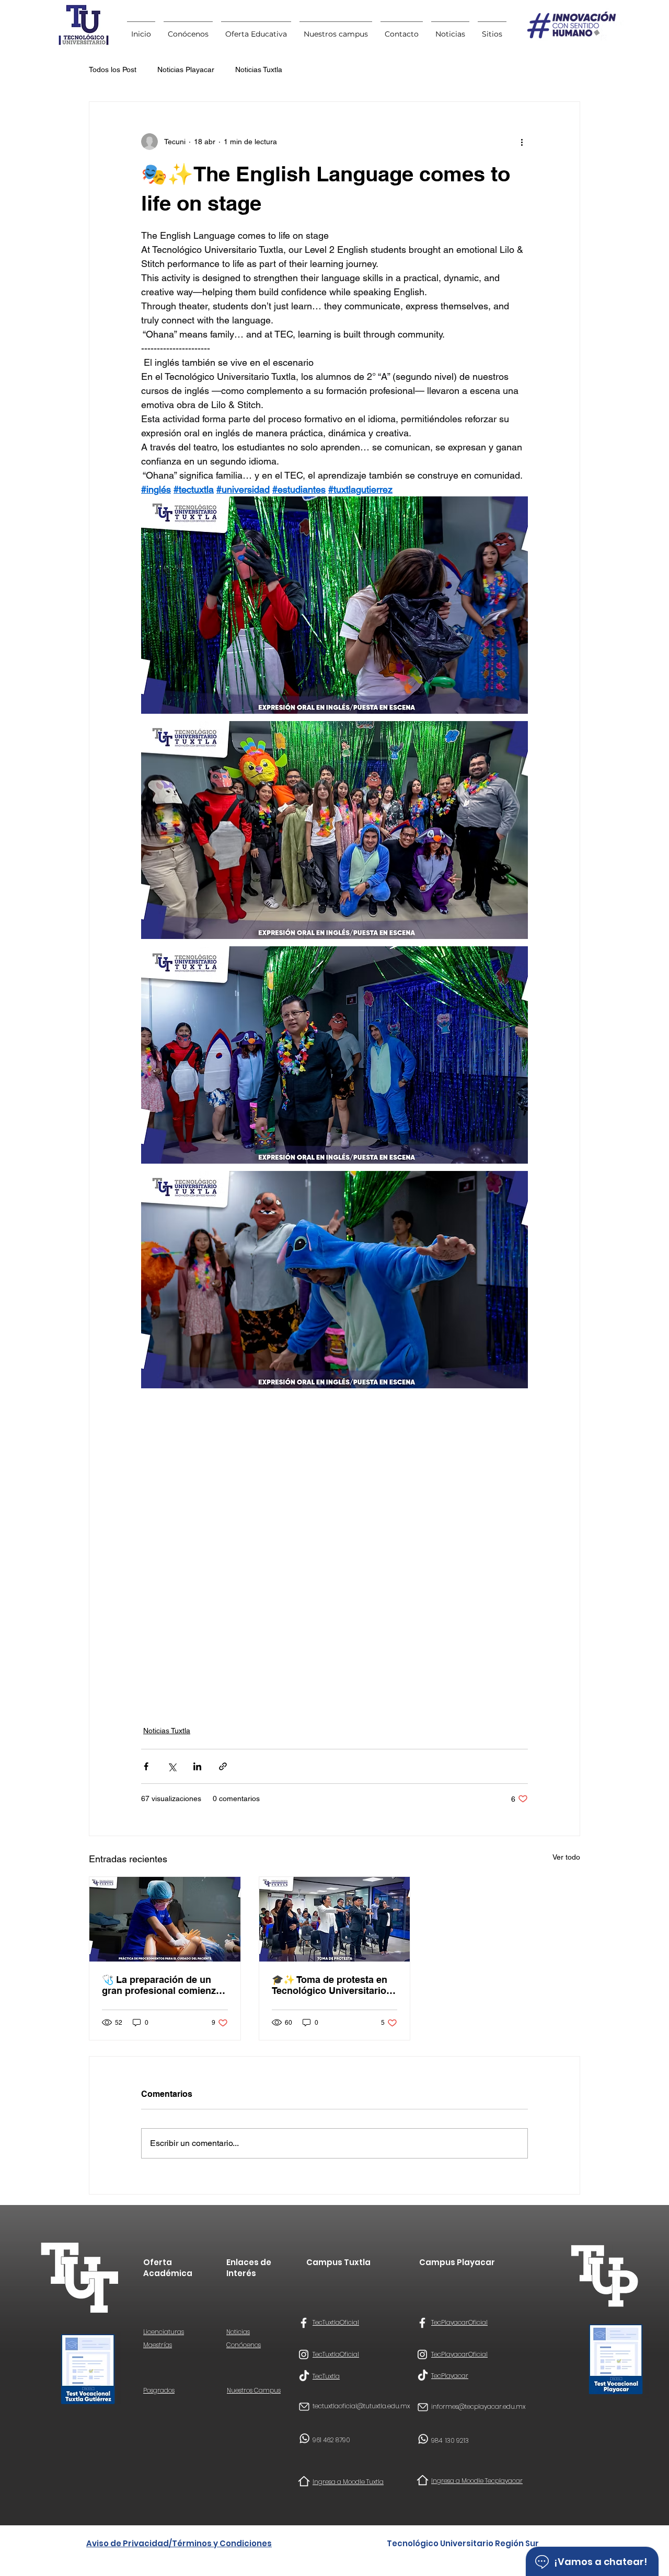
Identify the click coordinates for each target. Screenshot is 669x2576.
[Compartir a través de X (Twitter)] (172, 1766)
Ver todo (566, 1857)
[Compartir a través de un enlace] (223, 1766)
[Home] (304, 2481)
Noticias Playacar (186, 69)
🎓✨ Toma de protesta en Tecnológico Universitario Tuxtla (330, 1985)
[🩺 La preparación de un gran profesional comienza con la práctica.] (165, 1919)
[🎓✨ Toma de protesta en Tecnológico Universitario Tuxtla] (335, 1919)
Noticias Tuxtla (259, 69)
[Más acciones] (522, 142)
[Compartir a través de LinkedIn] (197, 1766)
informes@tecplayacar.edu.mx (478, 2406)
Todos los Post (113, 69)
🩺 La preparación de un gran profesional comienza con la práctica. (162, 1985)
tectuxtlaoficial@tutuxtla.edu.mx (361, 2406)
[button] (492, 29)
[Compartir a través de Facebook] (146, 1766)
